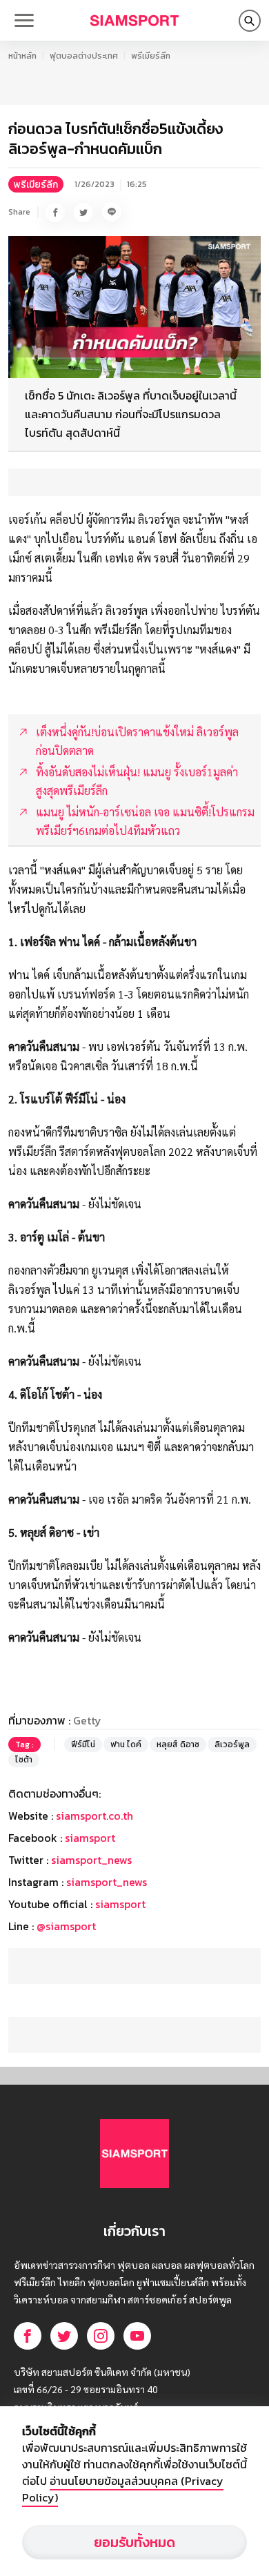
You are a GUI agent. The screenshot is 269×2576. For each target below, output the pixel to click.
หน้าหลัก (22, 56)
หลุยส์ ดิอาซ (178, 1744)
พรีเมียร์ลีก (151, 56)
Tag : (24, 1744)
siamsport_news (91, 1860)
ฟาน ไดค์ (126, 1744)
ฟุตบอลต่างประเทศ (84, 56)
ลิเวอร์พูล (232, 1744)
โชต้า (24, 1760)
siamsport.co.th (94, 1816)
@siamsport (66, 1926)
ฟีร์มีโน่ (83, 1744)
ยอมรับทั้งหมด (134, 2542)
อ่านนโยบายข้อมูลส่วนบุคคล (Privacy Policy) (123, 2489)
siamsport (90, 1838)
